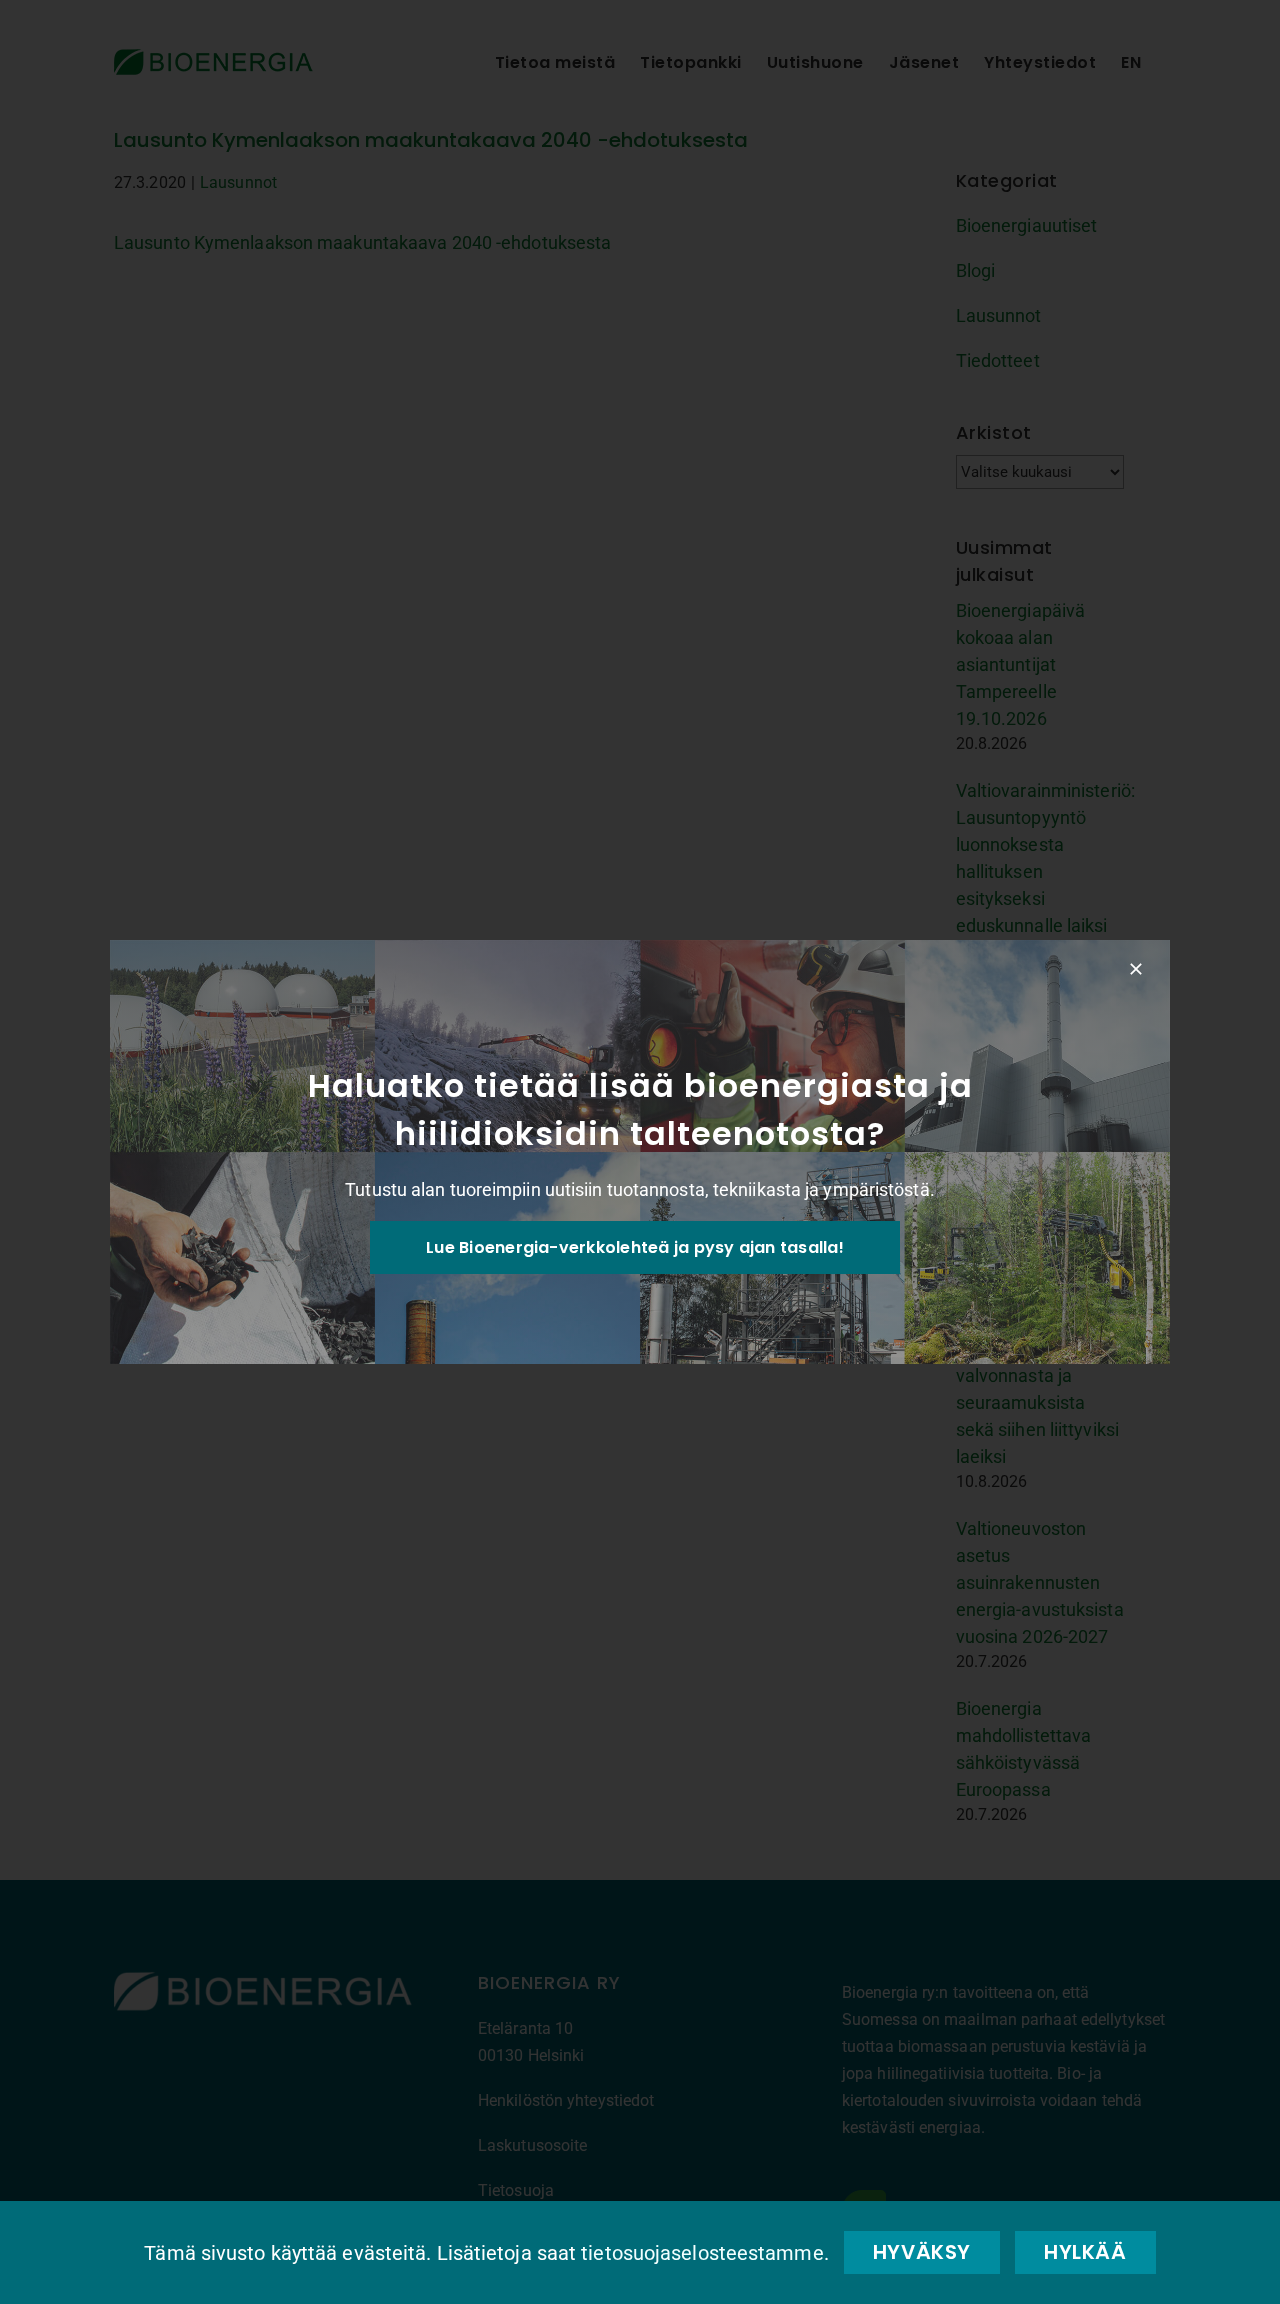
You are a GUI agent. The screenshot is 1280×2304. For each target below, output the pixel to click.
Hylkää (1085, 2252)
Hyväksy (922, 2252)
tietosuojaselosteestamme (702, 2253)
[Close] (1136, 969)
